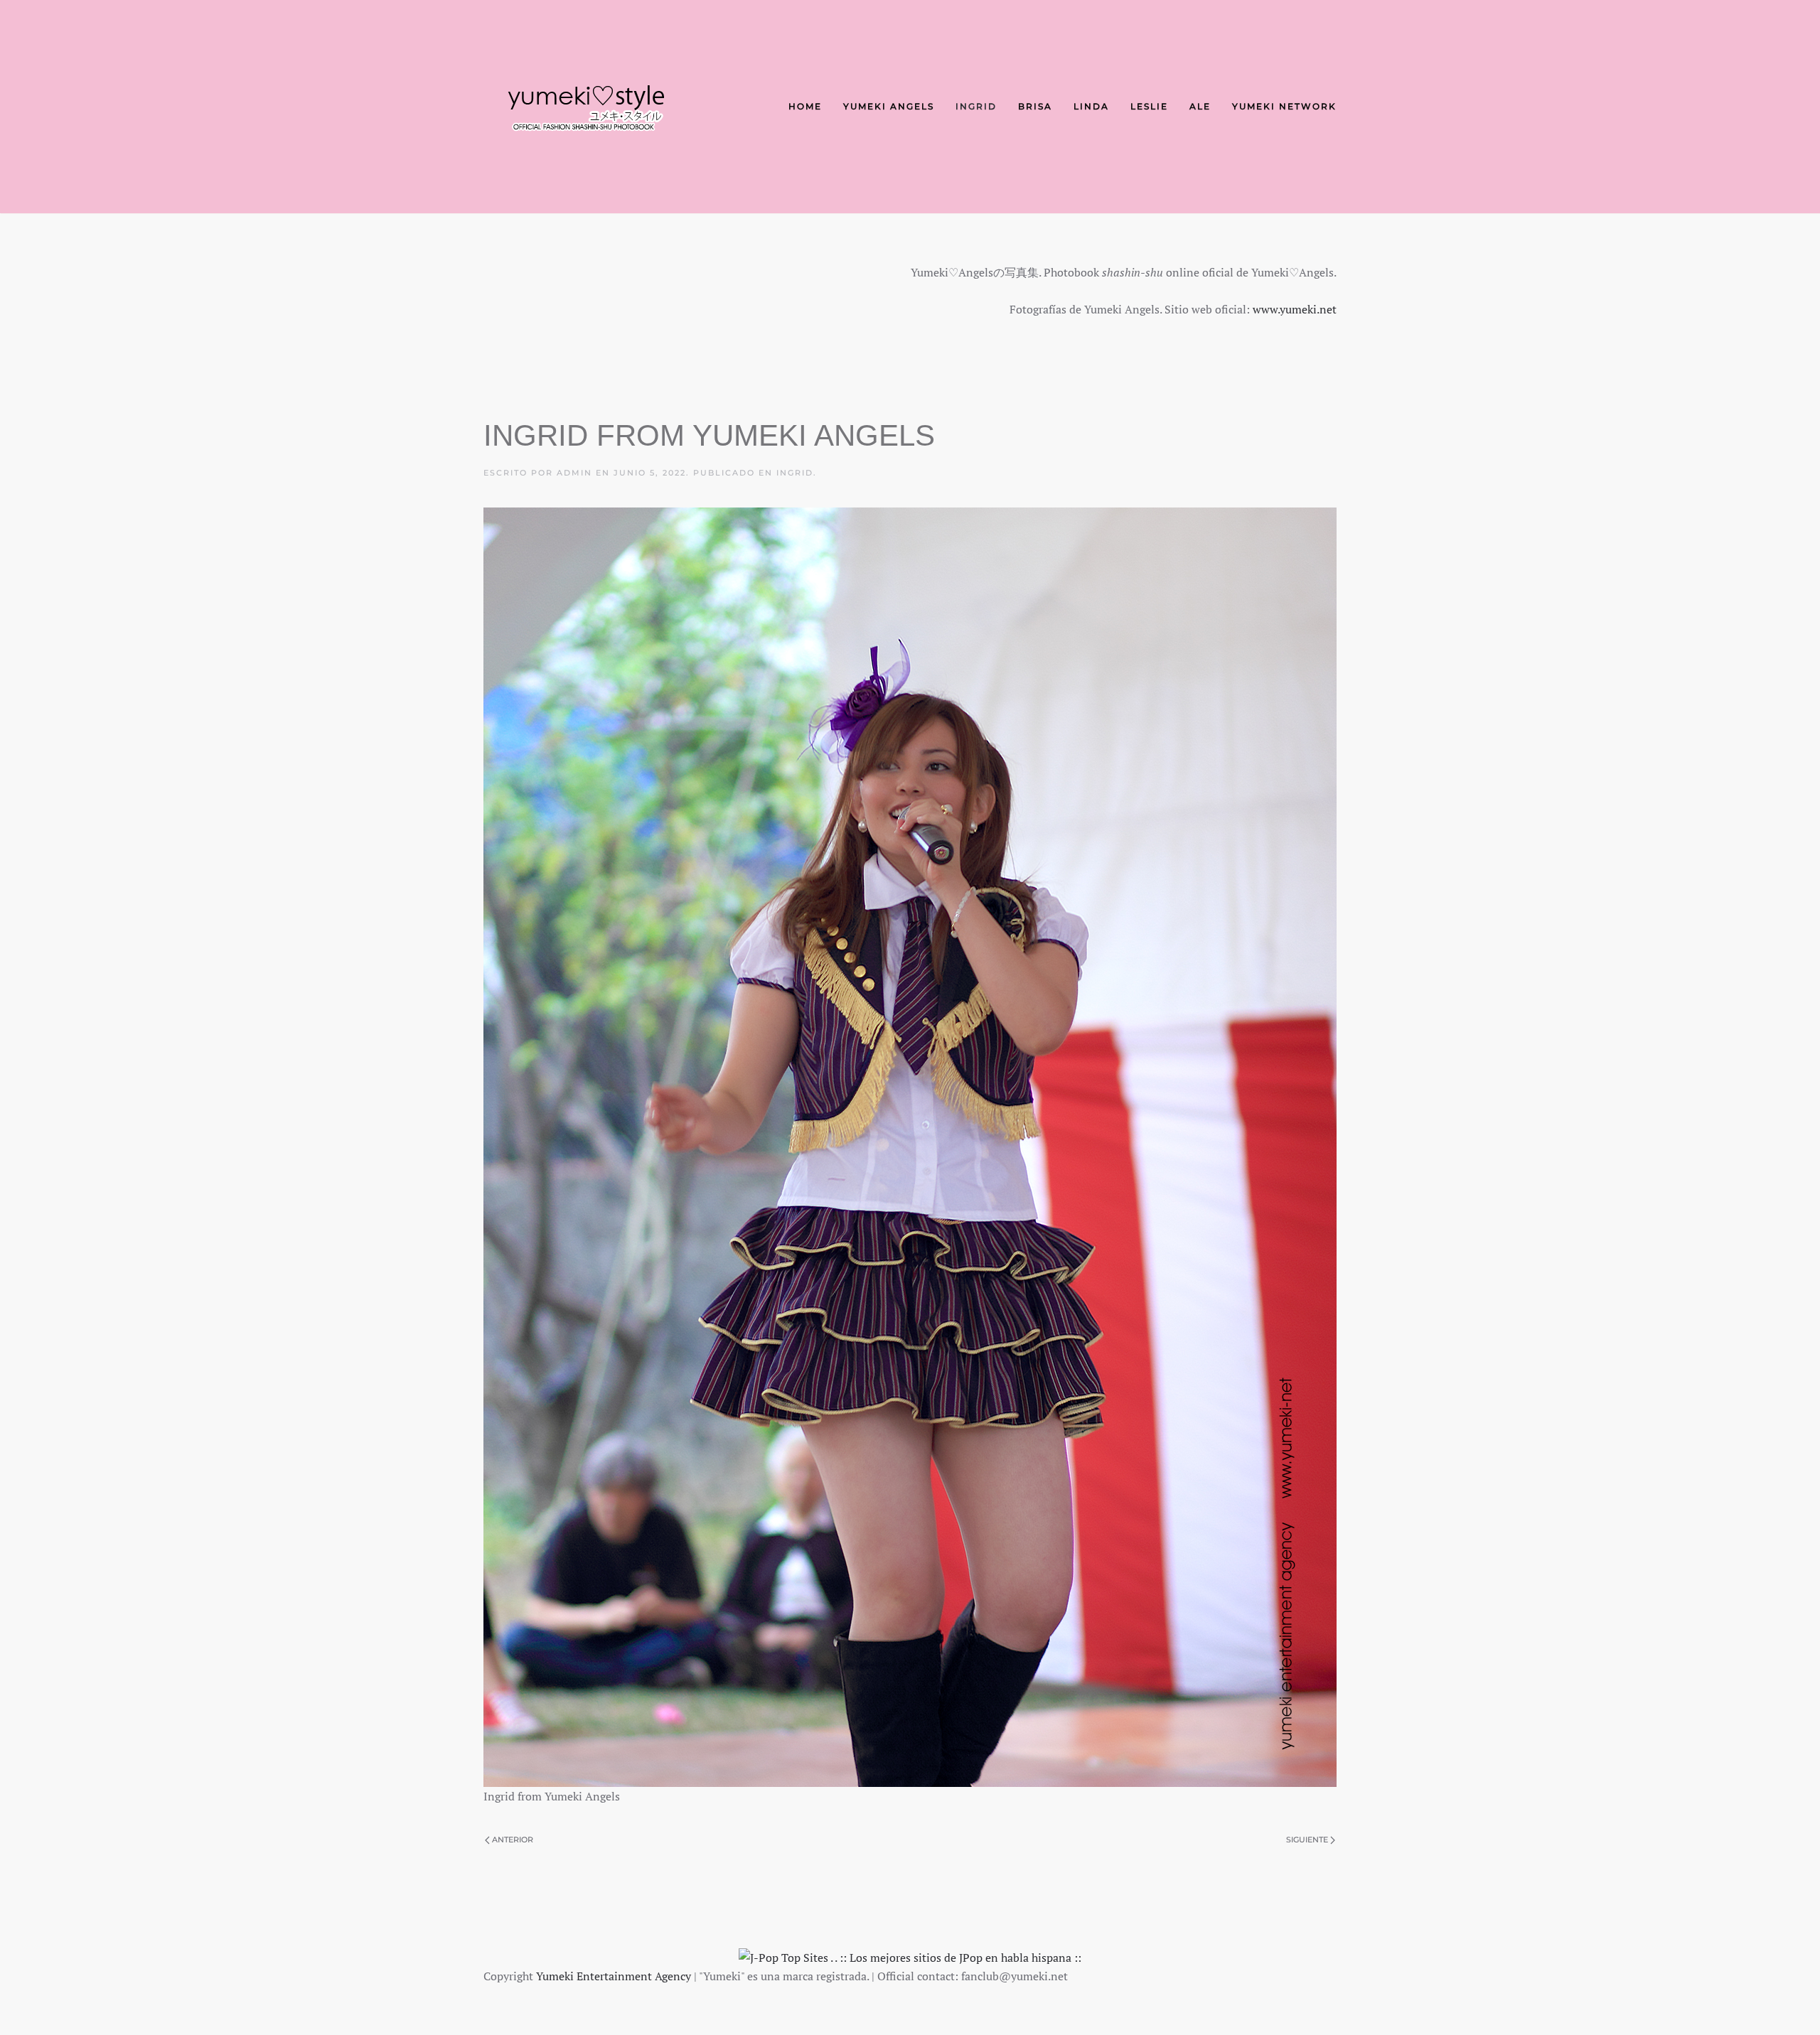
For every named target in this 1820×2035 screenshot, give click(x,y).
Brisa (1035, 106)
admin (574, 473)
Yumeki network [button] (1284, 106)
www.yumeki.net (1295, 309)
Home (805, 106)
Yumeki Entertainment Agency (614, 1976)
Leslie (1149, 106)
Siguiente (1307, 1840)
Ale (1200, 106)
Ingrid (976, 106)
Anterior (513, 1840)
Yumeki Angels (889, 106)
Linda (1091, 106)
